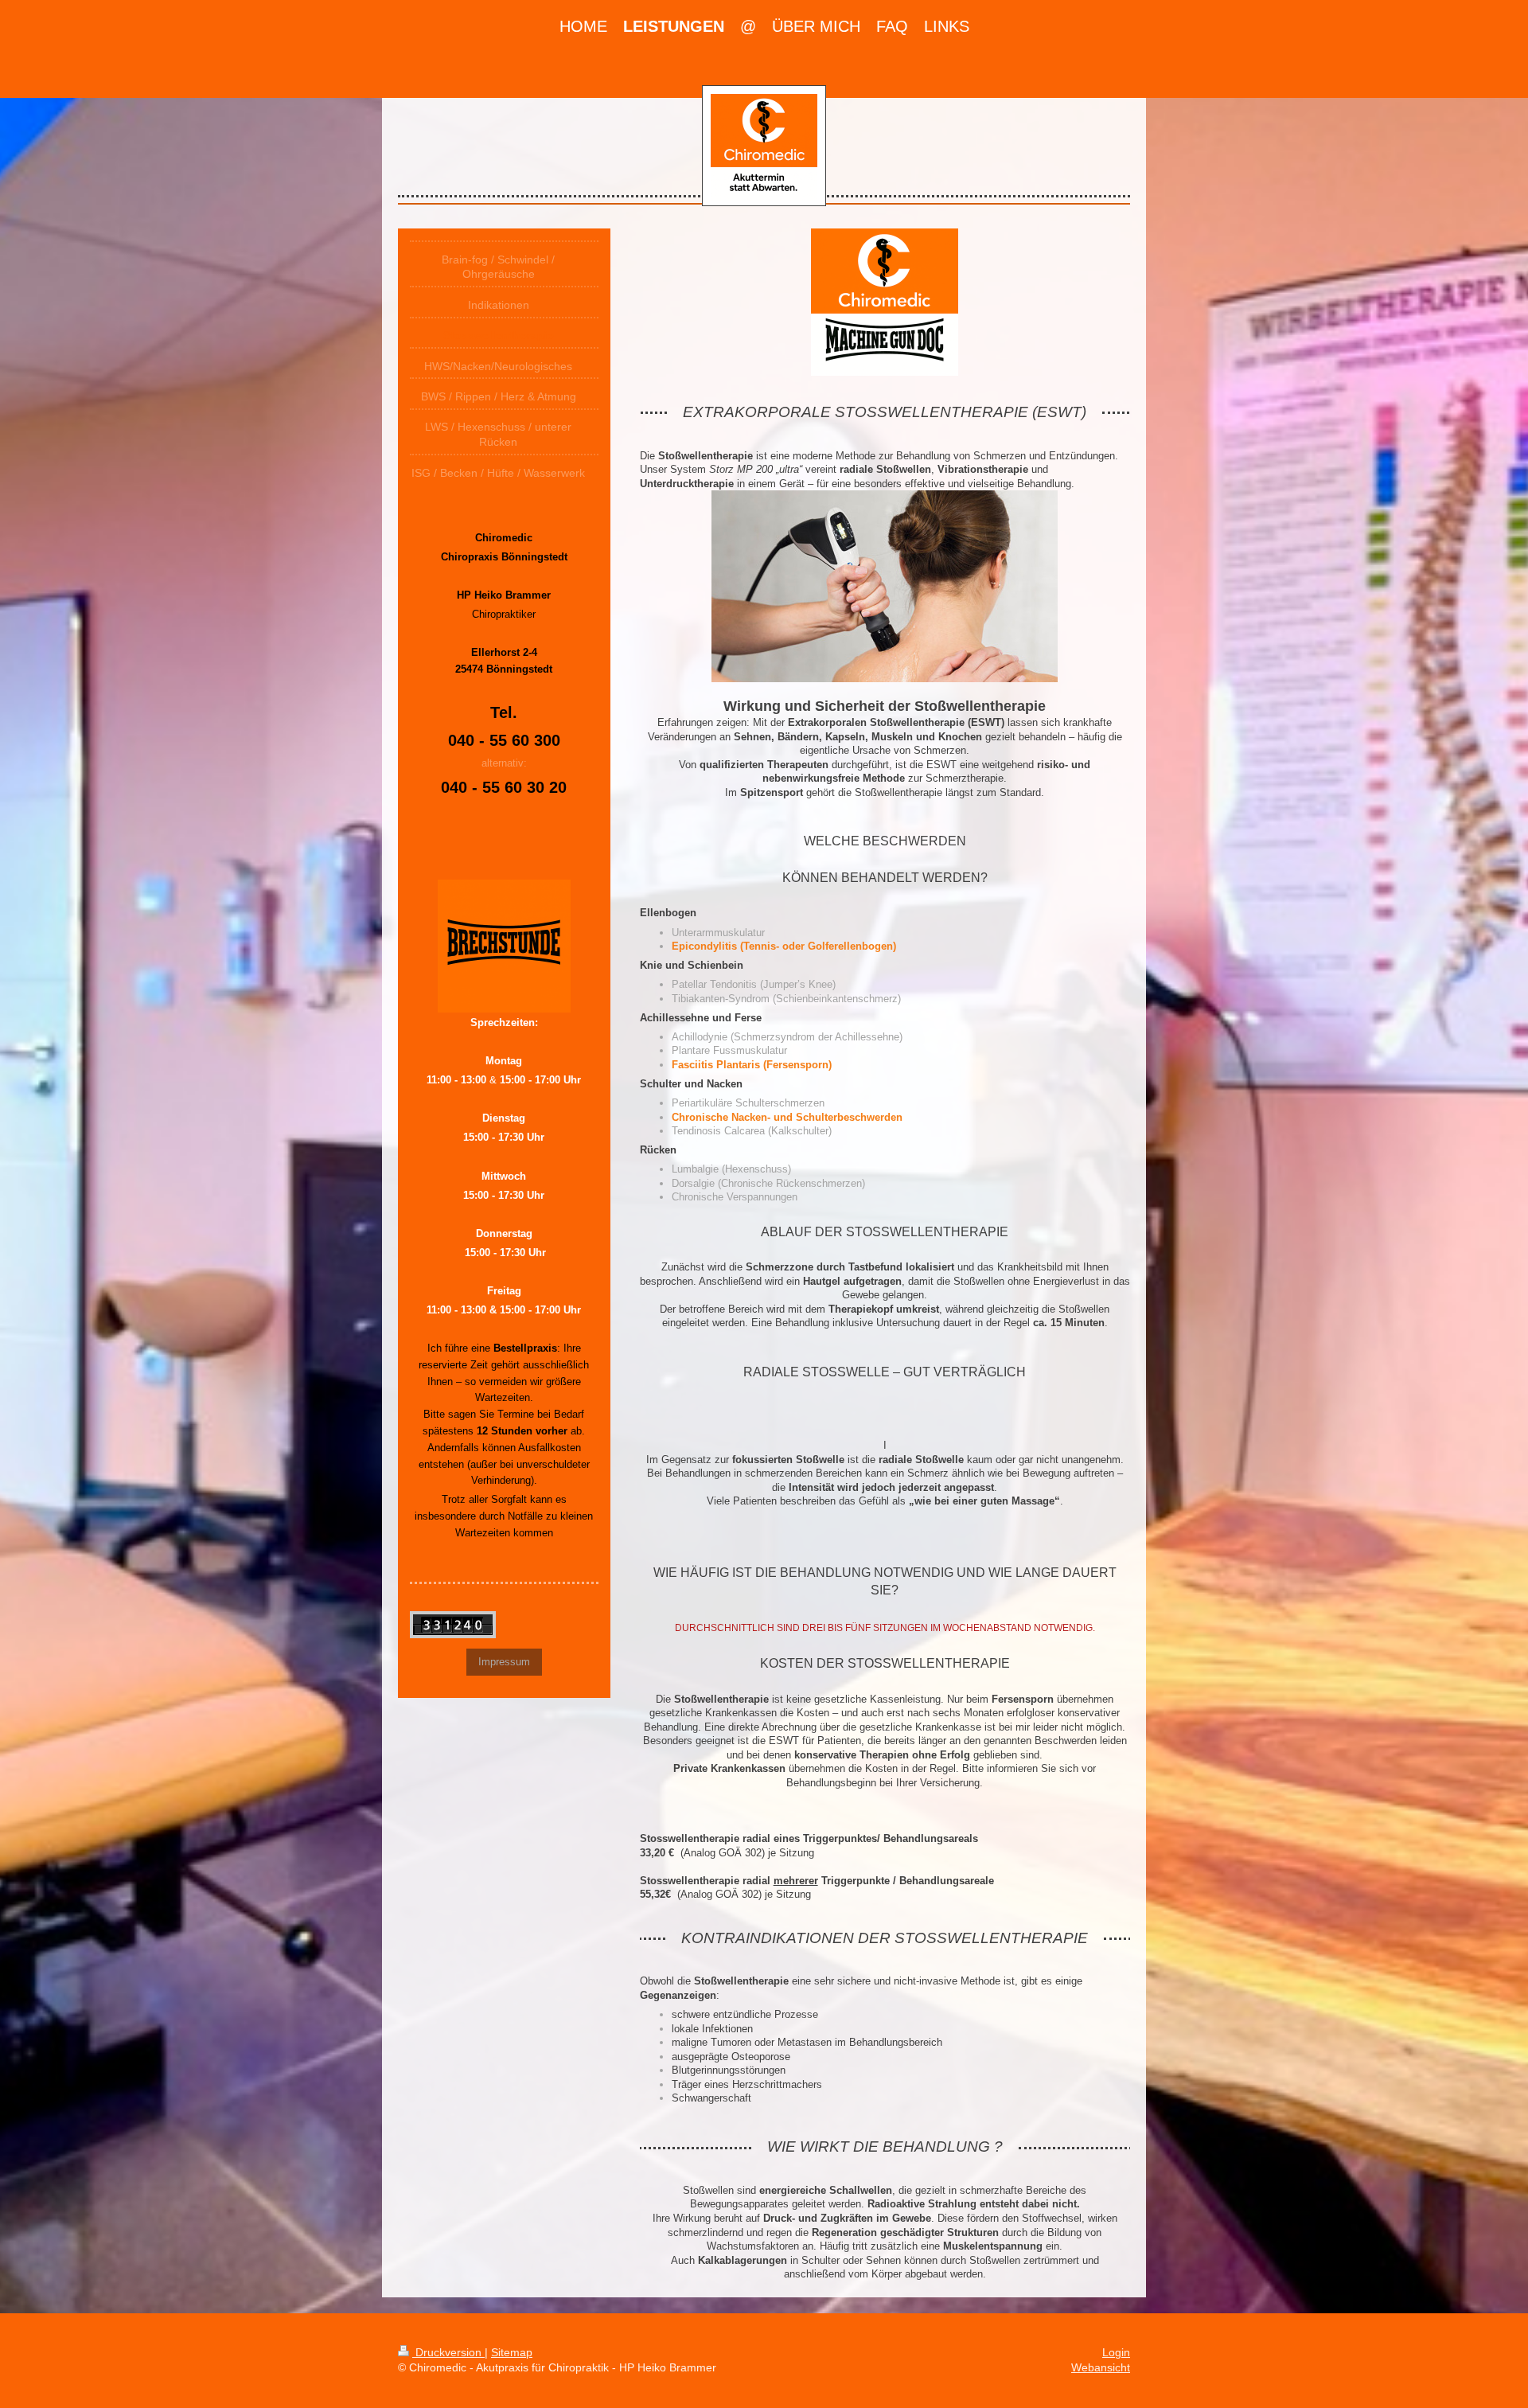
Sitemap (512, 2352)
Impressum (504, 1662)
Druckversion (448, 2352)
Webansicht (1101, 2367)
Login (1116, 2352)
